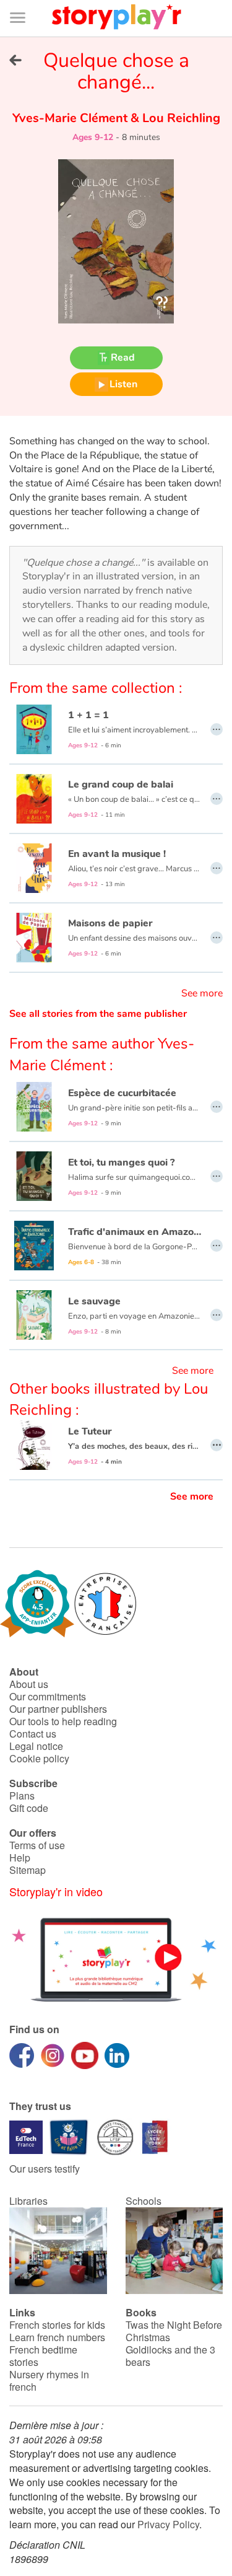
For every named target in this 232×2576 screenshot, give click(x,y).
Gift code (29, 1808)
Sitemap (28, 1870)
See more (202, 993)
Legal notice (36, 1746)
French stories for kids (57, 2325)
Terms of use (37, 1845)
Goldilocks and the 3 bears (170, 2356)
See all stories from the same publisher (98, 1014)
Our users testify (45, 2169)
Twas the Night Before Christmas (174, 2331)
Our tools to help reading (63, 1721)
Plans (22, 1796)
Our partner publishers (58, 1709)
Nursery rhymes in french (49, 2380)
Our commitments (48, 1696)
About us (29, 1684)
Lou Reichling (180, 118)
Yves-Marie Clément (71, 118)
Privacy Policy (168, 2524)
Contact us (33, 1734)
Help (20, 1857)
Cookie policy (39, 1758)
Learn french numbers (57, 2337)
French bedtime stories (43, 2356)
